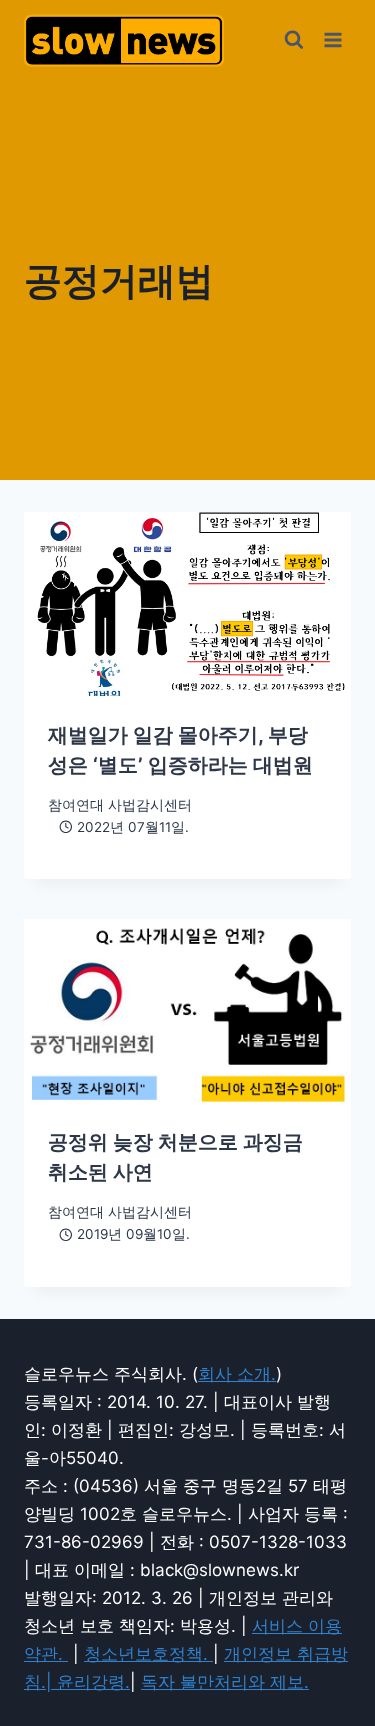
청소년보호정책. (148, 1654)
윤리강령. (93, 1682)
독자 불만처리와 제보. (225, 1682)
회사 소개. (237, 1374)
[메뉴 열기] (332, 39)
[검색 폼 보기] (294, 40)
